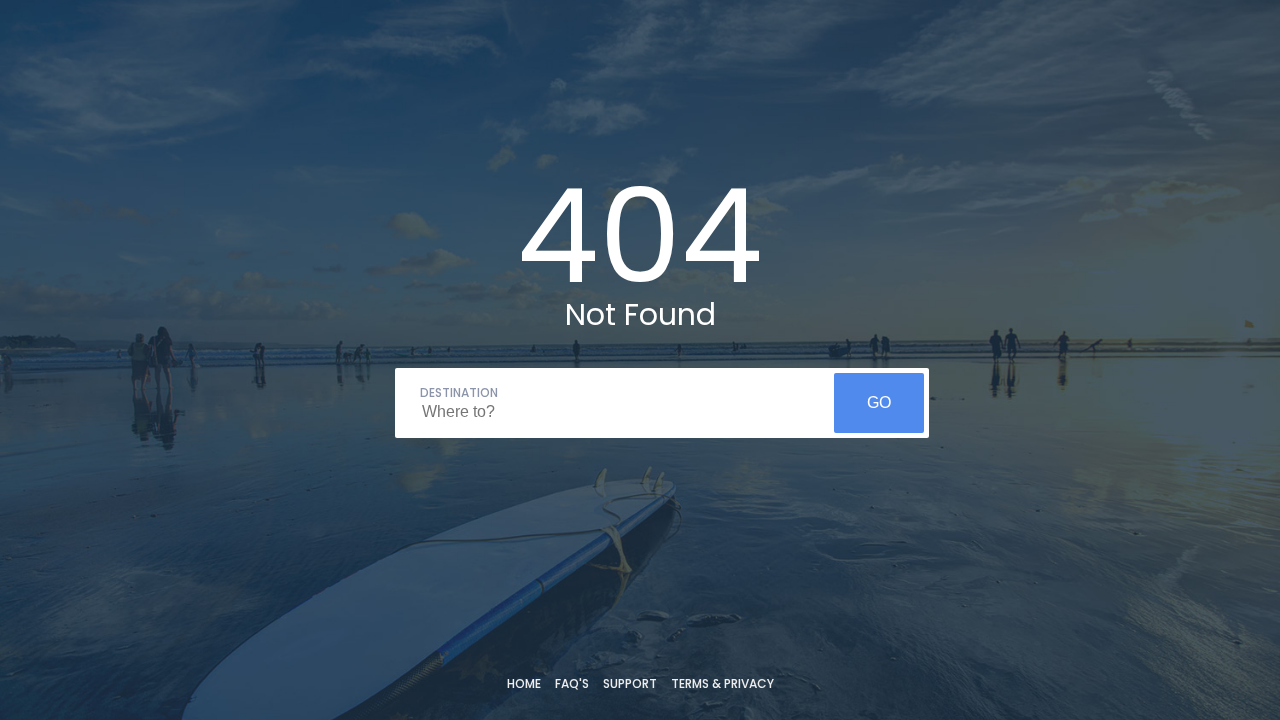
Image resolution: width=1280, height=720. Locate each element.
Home (524, 683)
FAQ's (572, 683)
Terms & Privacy (722, 683)
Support (630, 683)
